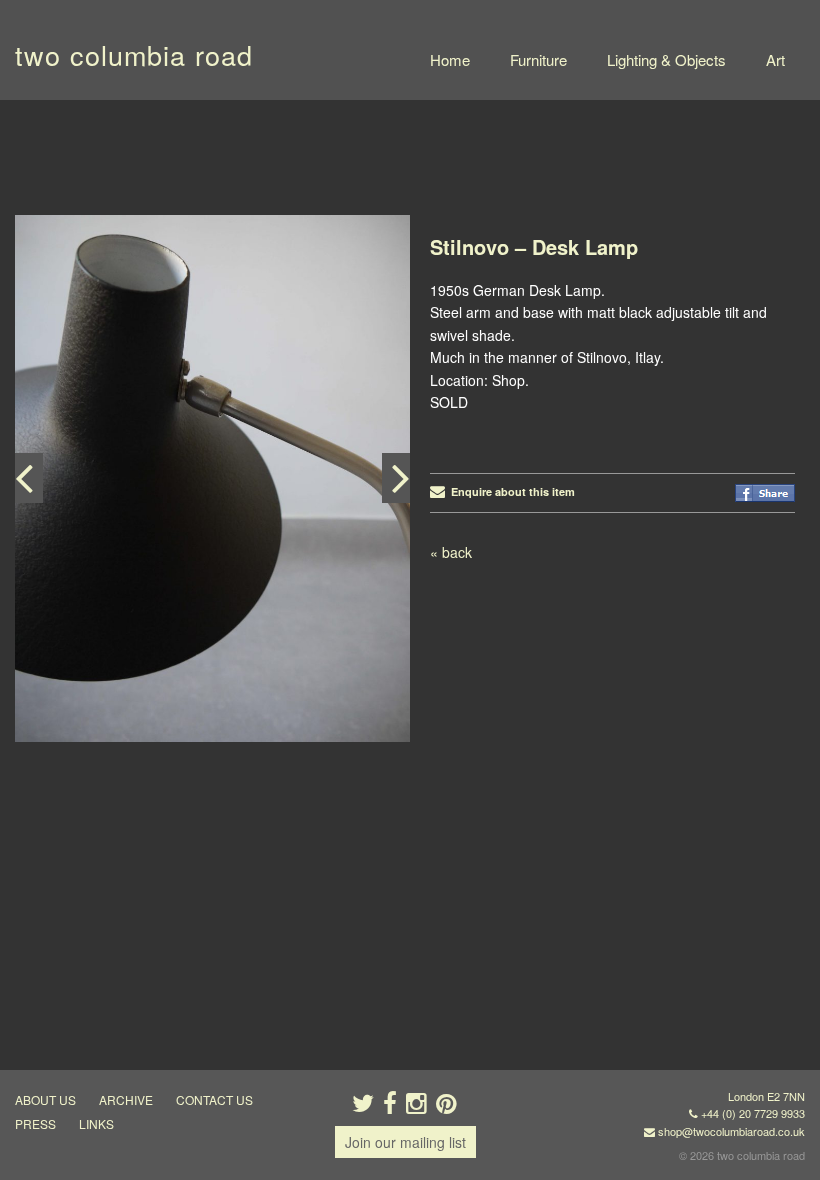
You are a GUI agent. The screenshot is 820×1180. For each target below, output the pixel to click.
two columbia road (134, 54)
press (35, 1123)
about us (45, 1099)
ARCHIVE (126, 1099)
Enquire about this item (510, 491)
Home (450, 59)
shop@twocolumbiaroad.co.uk (731, 1131)
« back (451, 552)
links (96, 1123)
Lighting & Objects (666, 59)
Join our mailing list (405, 1142)
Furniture (538, 59)
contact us (214, 1099)
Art (775, 59)
